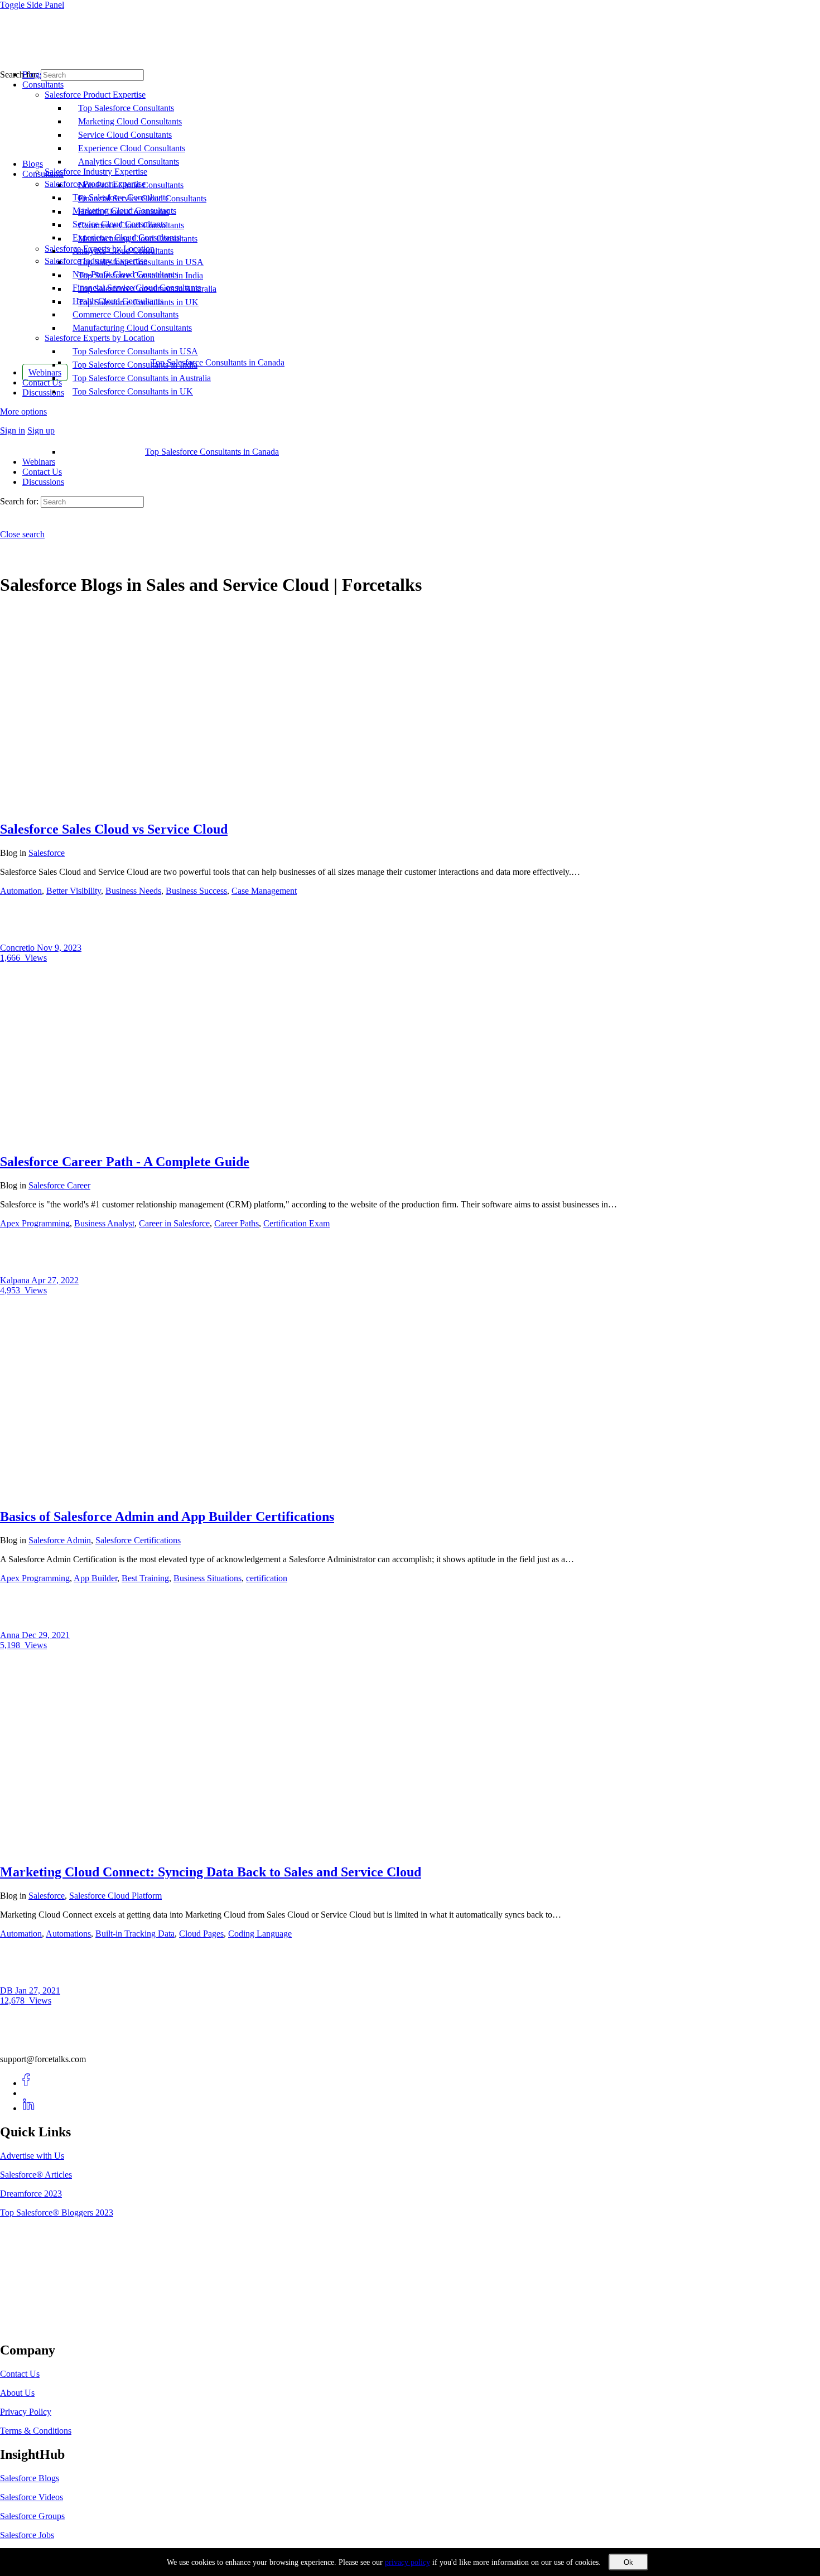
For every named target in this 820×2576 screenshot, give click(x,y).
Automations (68, 1934)
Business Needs (133, 891)
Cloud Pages (201, 1934)
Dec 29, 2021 (46, 1635)
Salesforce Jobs (27, 2535)
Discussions (43, 482)
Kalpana (16, 1280)
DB (8, 1990)
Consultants (43, 174)
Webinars (39, 462)
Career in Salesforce (174, 1223)
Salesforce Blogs (30, 2478)
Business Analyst (104, 1223)
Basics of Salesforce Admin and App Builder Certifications (167, 1516)
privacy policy (407, 2562)
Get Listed (31, 2326)
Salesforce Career (59, 1185)
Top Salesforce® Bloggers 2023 (57, 2213)
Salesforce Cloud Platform (115, 1896)
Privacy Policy (26, 2412)
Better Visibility (74, 891)
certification (267, 1578)
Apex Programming (35, 1223)
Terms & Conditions (36, 2431)
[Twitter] (29, 2093)
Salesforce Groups (32, 2516)
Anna (11, 1635)
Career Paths (237, 1223)
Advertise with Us (32, 2156)
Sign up (41, 430)
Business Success (196, 891)
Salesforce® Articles (36, 2175)
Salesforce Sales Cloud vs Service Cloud (114, 829)
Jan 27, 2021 (38, 1990)
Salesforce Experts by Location (100, 338)
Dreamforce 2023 (31, 2194)
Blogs (33, 164)
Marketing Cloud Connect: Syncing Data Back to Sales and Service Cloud (211, 1872)
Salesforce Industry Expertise (96, 261)
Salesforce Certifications (138, 1540)
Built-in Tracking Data (135, 1934)
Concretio (18, 948)
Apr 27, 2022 (55, 1280)
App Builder (95, 1578)
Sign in (13, 430)
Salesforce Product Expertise (95, 184)
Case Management (264, 891)
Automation (21, 891)
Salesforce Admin (60, 1540)
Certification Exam (296, 1223)
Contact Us (42, 472)
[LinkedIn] (29, 2108)
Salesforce (47, 853)
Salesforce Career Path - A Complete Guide (125, 1162)
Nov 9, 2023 (59, 948)
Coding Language (260, 1934)
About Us (17, 2393)
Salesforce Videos (32, 2497)
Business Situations (208, 1578)
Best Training (145, 1578)
